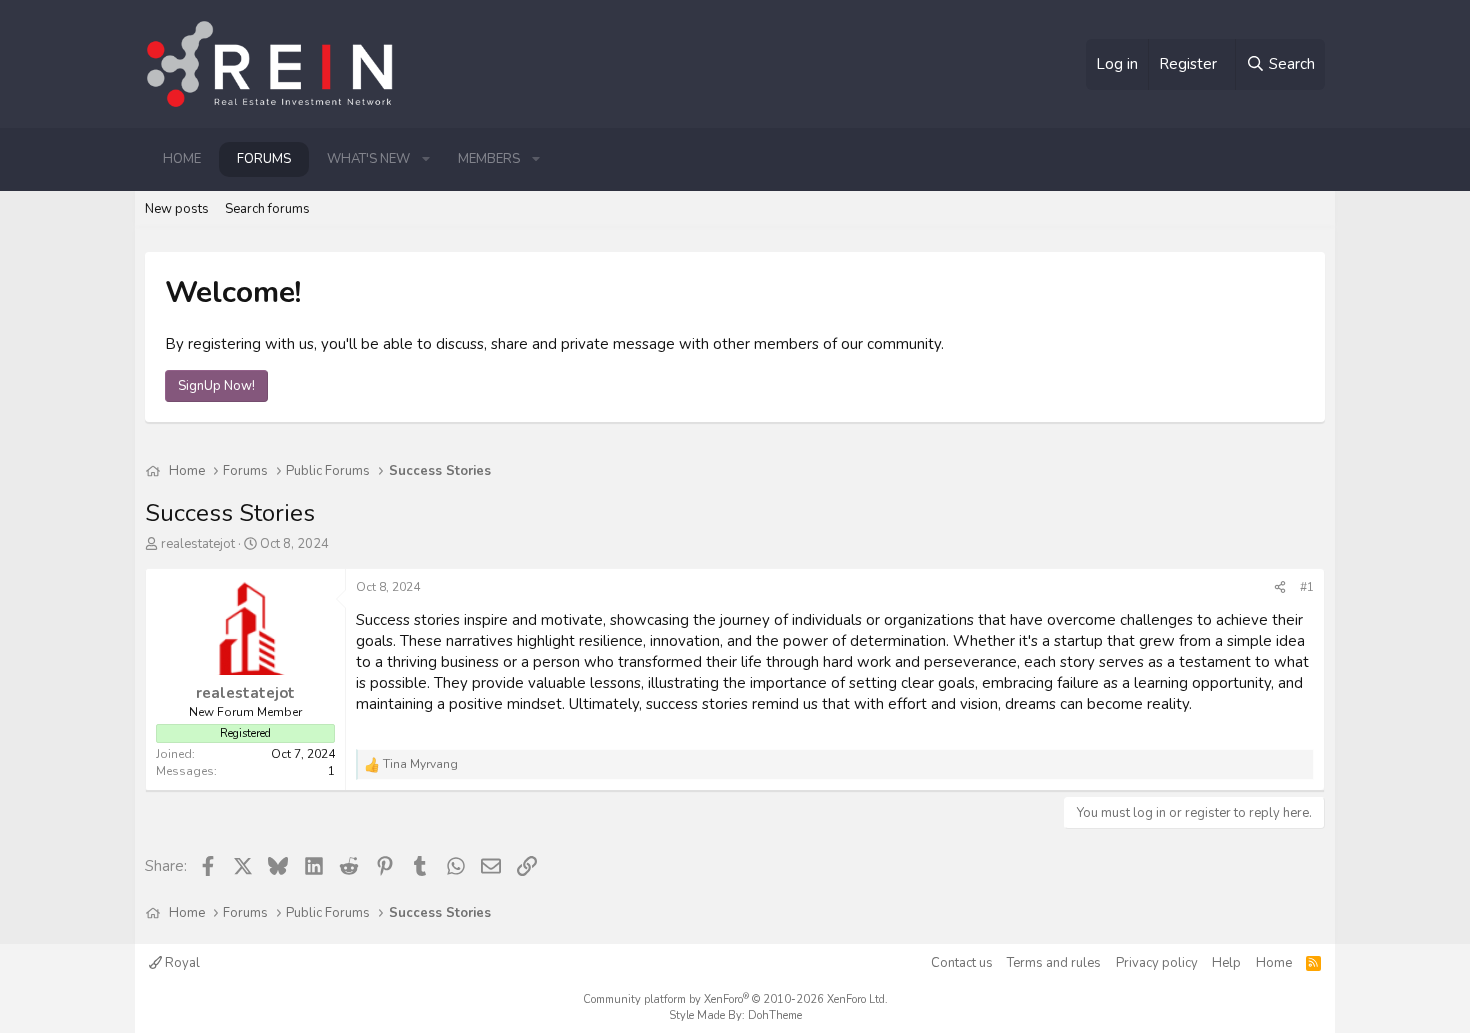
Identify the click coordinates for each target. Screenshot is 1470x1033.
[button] (426, 159)
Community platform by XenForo (735, 999)
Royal (181, 963)
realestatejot (198, 544)
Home (182, 159)
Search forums (267, 209)
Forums (264, 159)
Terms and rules (1054, 963)
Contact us (962, 963)
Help (1226, 963)
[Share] (1280, 587)
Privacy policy (1157, 963)
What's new (368, 159)
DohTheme (775, 1015)
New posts (177, 209)
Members (489, 159)
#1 (1307, 587)
